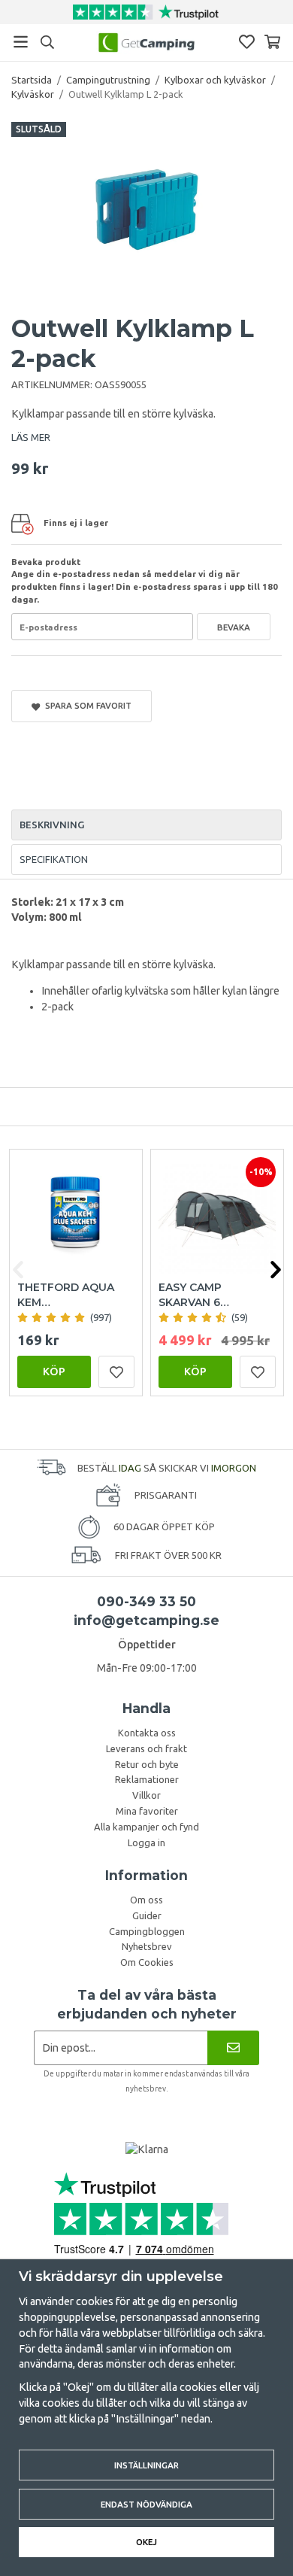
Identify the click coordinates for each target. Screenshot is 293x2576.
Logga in (146, 1842)
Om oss (146, 1900)
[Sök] (47, 42)
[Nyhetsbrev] (233, 2047)
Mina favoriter (147, 1811)
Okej (146, 2542)
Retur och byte (147, 1764)
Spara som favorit (86, 705)
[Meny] (21, 42)
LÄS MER (31, 437)
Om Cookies (147, 1962)
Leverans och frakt (146, 1748)
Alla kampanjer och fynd (146, 1827)
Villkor (146, 1795)
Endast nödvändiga (146, 2504)
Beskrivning (52, 825)
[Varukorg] (272, 42)
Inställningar (146, 2465)
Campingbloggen (147, 1931)
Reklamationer (147, 1779)
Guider (147, 1915)
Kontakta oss (147, 1733)
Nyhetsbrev (147, 1946)
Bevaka (234, 627)
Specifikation (54, 859)
